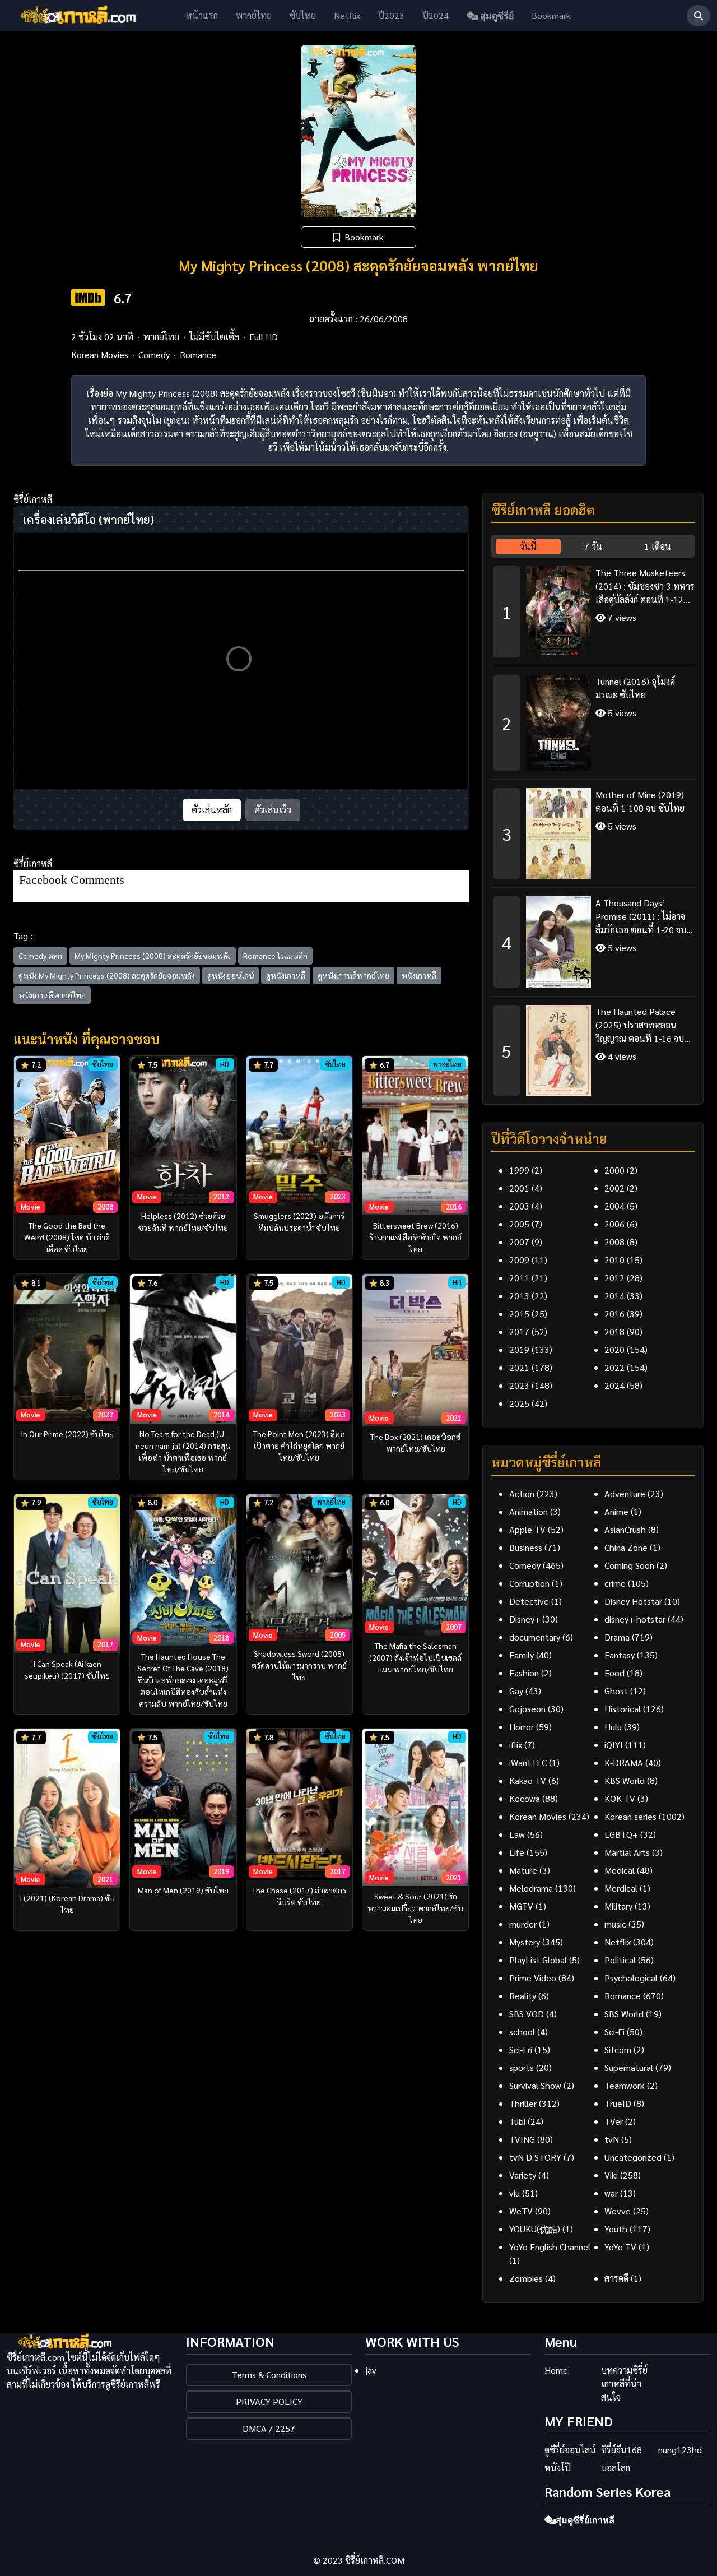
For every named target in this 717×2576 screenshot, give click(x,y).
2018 (614, 1331)
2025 (519, 1403)
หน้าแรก (202, 15)
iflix (516, 1745)
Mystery (525, 1942)
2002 (614, 1188)
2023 (519, 1385)
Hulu (613, 1727)
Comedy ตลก (40, 956)
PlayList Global (538, 1960)
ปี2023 (391, 15)
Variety (523, 2175)
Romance (198, 355)
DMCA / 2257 (269, 2428)
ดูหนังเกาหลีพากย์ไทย (353, 975)
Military (618, 1906)
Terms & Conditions (269, 2375)
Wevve (618, 2211)
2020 (614, 1349)
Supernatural (629, 2067)
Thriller (523, 2103)
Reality (523, 1996)
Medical (620, 1870)
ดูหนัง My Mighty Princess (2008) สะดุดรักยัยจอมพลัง (107, 975)
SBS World (624, 2014)
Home (556, 2370)
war (611, 2193)
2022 (614, 1367)
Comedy (154, 355)
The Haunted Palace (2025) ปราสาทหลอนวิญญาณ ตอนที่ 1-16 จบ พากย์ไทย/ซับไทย (640, 1025)
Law (517, 1834)
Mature (523, 1870)
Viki (611, 2175)
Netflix (347, 15)
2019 (519, 1349)
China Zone (626, 1547)
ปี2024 (436, 15)
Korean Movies (100, 355)
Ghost (616, 1691)
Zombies (526, 2278)
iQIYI (614, 1745)
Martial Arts (627, 1852)
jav (371, 2370)
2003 (519, 1206)
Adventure (625, 1493)
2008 (614, 1242)
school (522, 2031)
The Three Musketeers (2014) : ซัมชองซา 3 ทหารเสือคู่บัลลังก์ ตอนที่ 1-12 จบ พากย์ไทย (645, 587)
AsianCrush (625, 1529)
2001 (519, 1188)
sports (522, 2067)
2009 (519, 1260)
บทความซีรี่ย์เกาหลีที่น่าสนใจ (624, 2383)
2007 (519, 1242)
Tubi (517, 2121)
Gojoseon (527, 1709)
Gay (516, 1691)
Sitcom (618, 2049)
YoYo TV (620, 2247)
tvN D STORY (535, 2157)
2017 (519, 1331)
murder (523, 1924)
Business (526, 1547)
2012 (614, 1278)
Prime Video (533, 1978)
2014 (614, 1296)
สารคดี (616, 2278)
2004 (614, 1206)
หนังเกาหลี (419, 975)
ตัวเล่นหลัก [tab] (212, 810)
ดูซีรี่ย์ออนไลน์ (570, 2450)
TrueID (618, 2103)
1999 (519, 1170)
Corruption (529, 1583)
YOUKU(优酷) (535, 2229)
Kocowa (525, 1798)
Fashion (524, 1673)
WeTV (521, 2211)
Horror (522, 1727)
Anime (616, 1511)
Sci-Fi (614, 2031)
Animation (529, 1511)
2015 (519, 1314)
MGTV (521, 1906)
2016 (614, 1314)
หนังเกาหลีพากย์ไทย (52, 995)
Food (614, 1673)
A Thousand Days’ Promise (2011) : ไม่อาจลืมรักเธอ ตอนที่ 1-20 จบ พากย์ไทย (641, 917)
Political (620, 1960)
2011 (519, 1278)
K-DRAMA (624, 1762)
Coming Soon (629, 1565)
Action (522, 1493)
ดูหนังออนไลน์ (231, 975)
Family (522, 1655)
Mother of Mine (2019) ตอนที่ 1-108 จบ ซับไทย (640, 801)
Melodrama (531, 1888)
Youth (616, 2229)
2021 (519, 1367)
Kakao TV (528, 1780)
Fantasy (620, 1655)
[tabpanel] (593, 827)
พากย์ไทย (254, 15)
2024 (614, 1385)
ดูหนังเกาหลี (286, 975)
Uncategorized (633, 2157)
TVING (522, 2139)
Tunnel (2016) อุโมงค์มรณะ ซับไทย (635, 688)
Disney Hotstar (633, 1601)
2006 (614, 1224)
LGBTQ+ (621, 1834)
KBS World (625, 1780)
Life (517, 1852)
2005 (519, 1224)
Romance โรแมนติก (275, 956)
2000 (614, 1170)
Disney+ (525, 1619)
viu (515, 2193)
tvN (612, 2139)
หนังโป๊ (558, 2468)
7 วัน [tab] (593, 546)
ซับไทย (303, 15)
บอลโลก (616, 2468)
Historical (623, 1709)
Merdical (621, 1888)
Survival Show (535, 2085)
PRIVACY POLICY (269, 2401)
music (615, 1924)
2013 (519, 1296)
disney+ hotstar (635, 1619)
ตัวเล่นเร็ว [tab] (273, 810)
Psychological (631, 1978)
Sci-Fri (521, 2049)
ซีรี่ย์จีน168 (621, 2450)
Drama (617, 1637)
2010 (614, 1260)
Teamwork (625, 2085)
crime (615, 1583)
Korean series (630, 1816)
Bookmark (551, 15)
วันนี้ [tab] (528, 546)
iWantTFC (528, 1762)
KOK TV (620, 1798)
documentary (535, 1637)
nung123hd (680, 2450)
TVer (614, 2121)
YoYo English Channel (550, 2247)
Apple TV (527, 1529)
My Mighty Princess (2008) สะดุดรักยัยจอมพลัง (153, 956)
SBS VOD (527, 2014)
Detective (529, 1601)
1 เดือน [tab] (658, 546)
